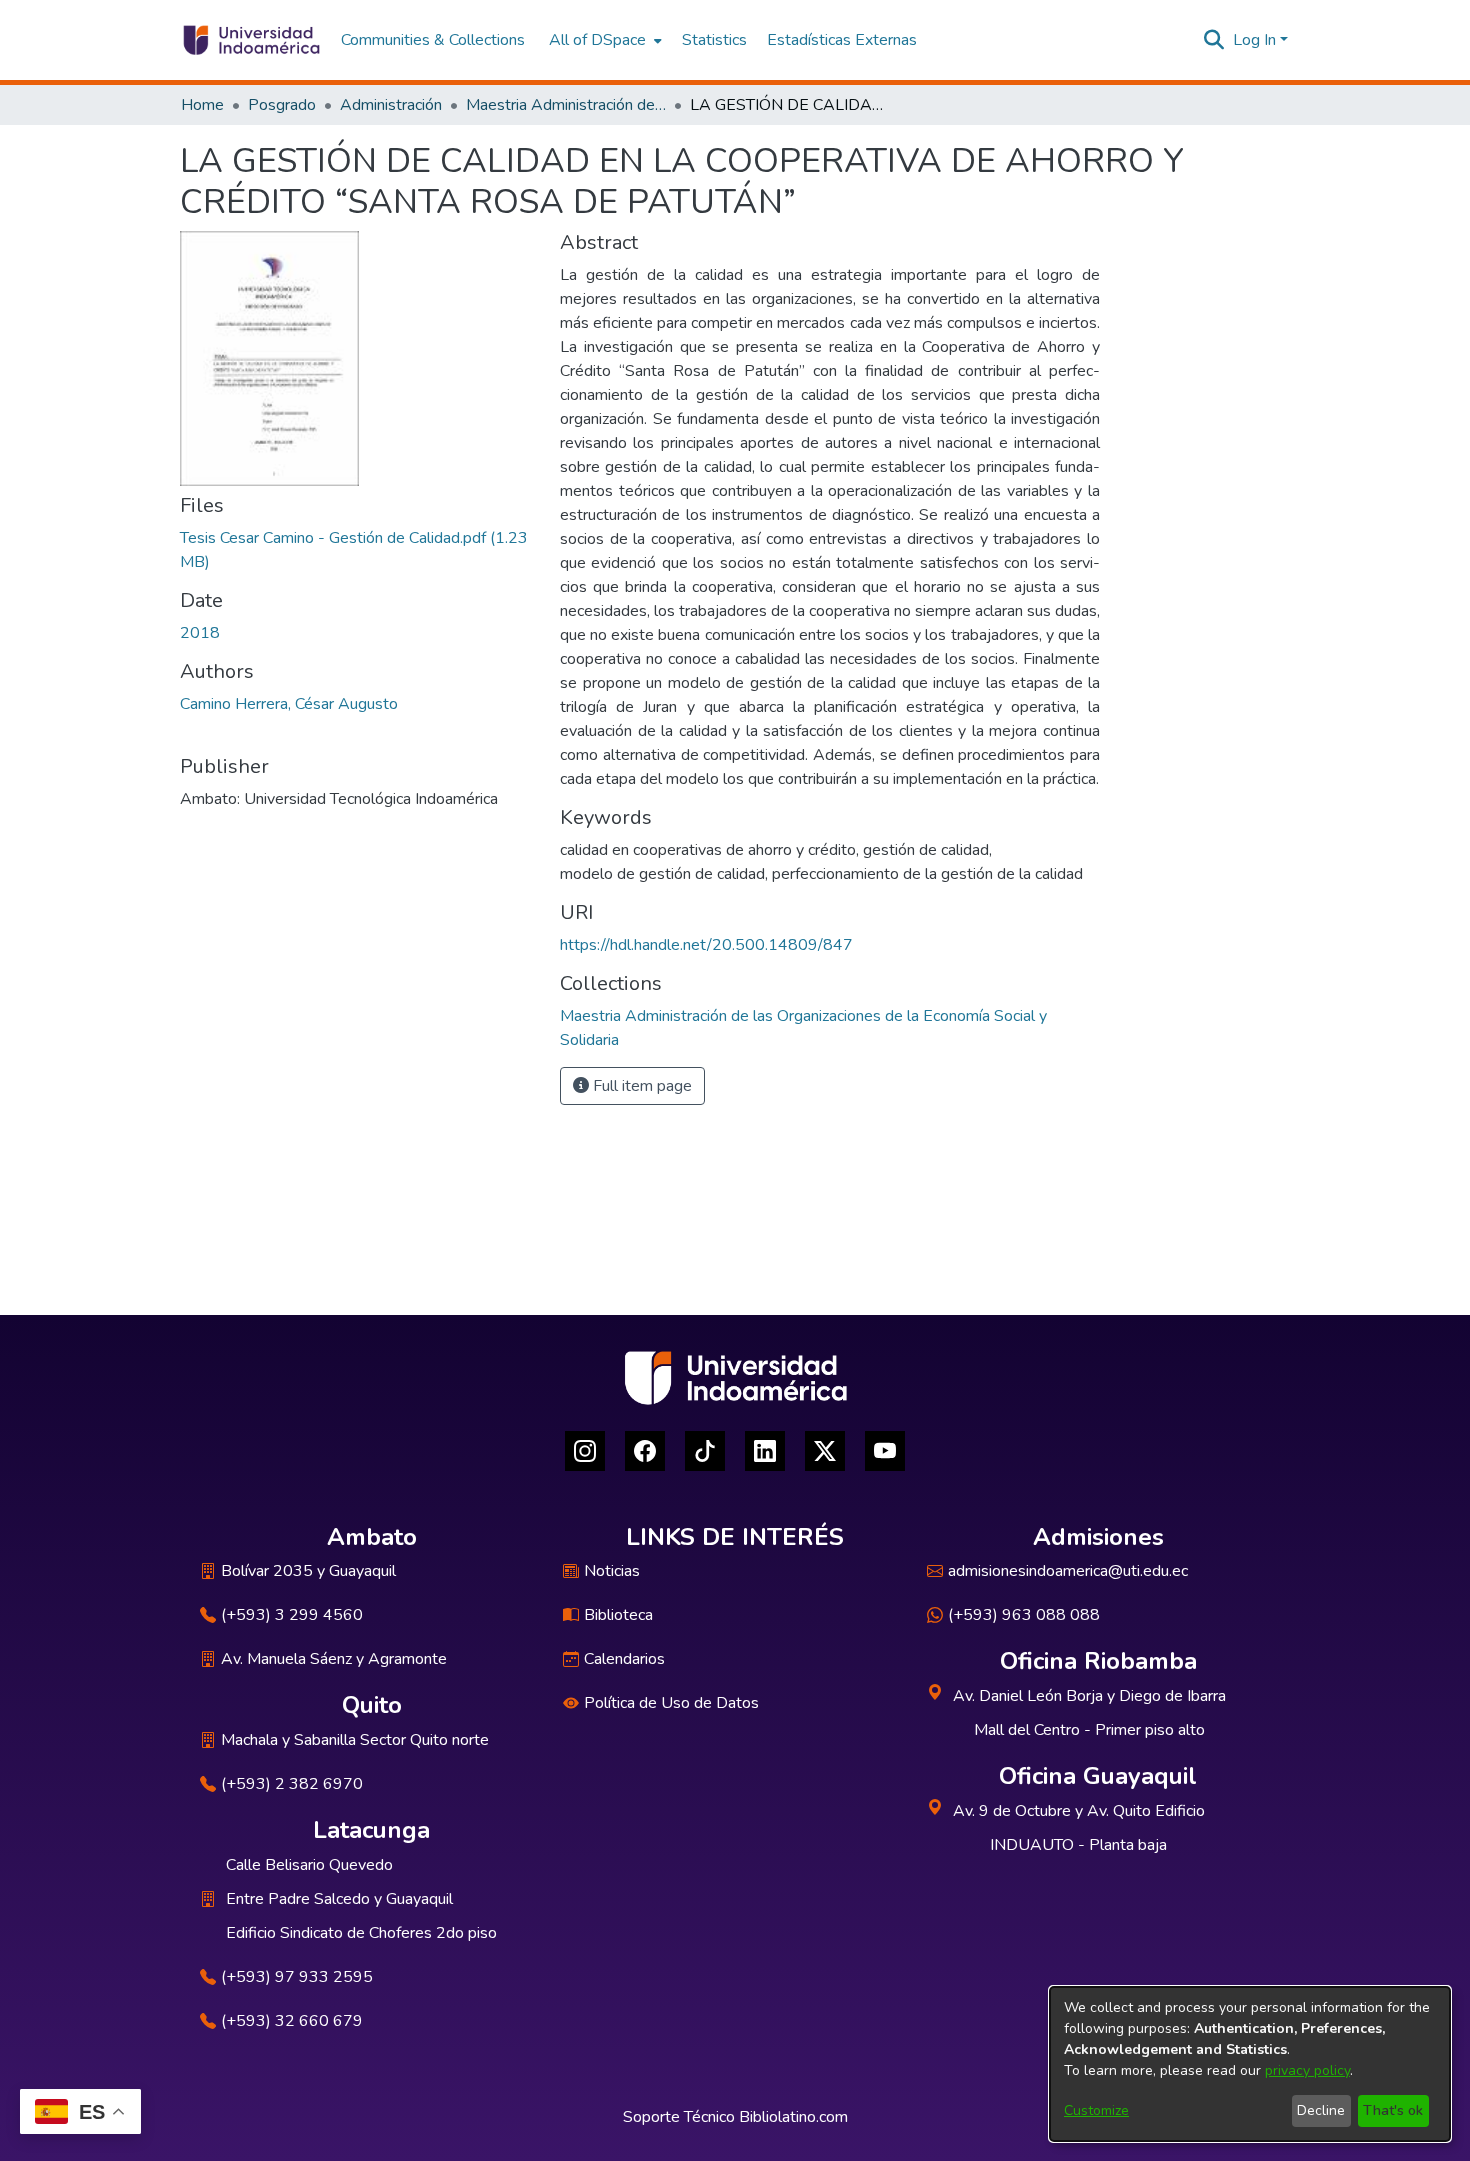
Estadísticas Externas (842, 40)
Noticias (612, 1571)
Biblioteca (618, 1615)
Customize (1096, 2110)
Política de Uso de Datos (671, 1703)
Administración (391, 105)
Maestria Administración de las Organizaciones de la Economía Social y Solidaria (566, 105)
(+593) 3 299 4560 (292, 1615)
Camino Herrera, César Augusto (289, 704)
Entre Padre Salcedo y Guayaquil (339, 1899)
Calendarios (624, 1659)
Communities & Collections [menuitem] (433, 40)
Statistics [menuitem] (714, 40)
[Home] (250, 40)
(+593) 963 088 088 (1024, 1615)
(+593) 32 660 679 (292, 2021)
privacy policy (1307, 2070)
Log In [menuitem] (1254, 40)
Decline (1321, 2110)
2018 (200, 633)
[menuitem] (603, 40)
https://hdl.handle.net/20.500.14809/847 (706, 945)
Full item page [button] (640, 1086)
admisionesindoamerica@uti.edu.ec (1068, 1571)
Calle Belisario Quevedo (309, 1865)
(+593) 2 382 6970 (292, 1784)
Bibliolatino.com (793, 2117)
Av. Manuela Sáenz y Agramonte (334, 1659)
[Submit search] (1214, 40)
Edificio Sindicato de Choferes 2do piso (361, 1933)
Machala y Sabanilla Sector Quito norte (355, 1740)
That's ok (1393, 2110)
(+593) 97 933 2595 (297, 1977)
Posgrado (282, 105)
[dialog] (1250, 2064)
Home (202, 105)
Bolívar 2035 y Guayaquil (308, 1571)
